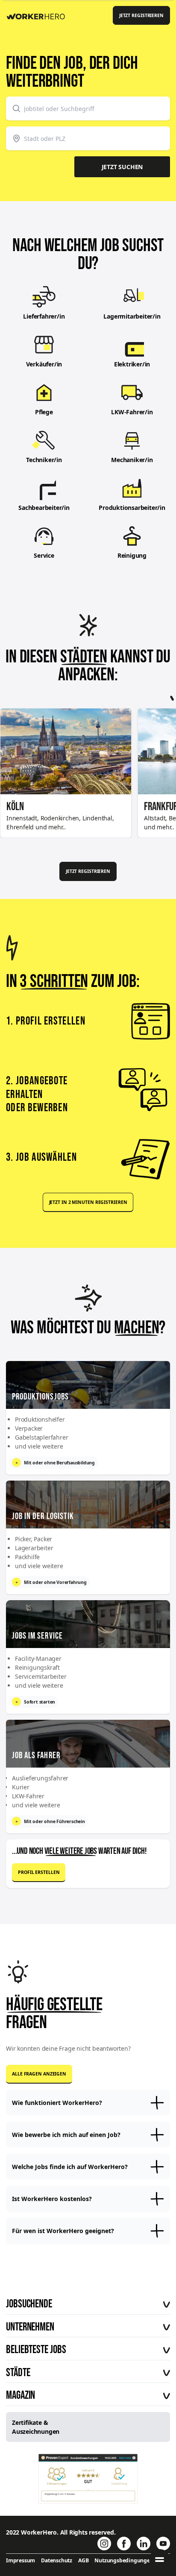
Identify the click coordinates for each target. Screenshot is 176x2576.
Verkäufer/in (44, 364)
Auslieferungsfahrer (40, 1778)
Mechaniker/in (132, 460)
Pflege (44, 412)
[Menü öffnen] (160, 2560)
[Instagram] (104, 2544)
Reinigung (132, 555)
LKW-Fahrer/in (132, 412)
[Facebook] (124, 2544)
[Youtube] (163, 2544)
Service (44, 555)
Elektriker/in (132, 364)
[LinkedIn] (144, 2544)
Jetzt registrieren (141, 15)
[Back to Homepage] (39, 15)
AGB (83, 2560)
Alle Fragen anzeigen (39, 2074)
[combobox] (88, 108)
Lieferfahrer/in (44, 316)
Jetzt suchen (122, 167)
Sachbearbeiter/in (44, 508)
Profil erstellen (39, 1872)
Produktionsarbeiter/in (132, 508)
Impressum (21, 2560)
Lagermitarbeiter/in (132, 316)
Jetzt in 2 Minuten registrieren (88, 1202)
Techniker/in (44, 460)
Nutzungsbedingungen (124, 2560)
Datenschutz (57, 2560)
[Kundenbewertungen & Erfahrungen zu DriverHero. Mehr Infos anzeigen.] (88, 2479)
